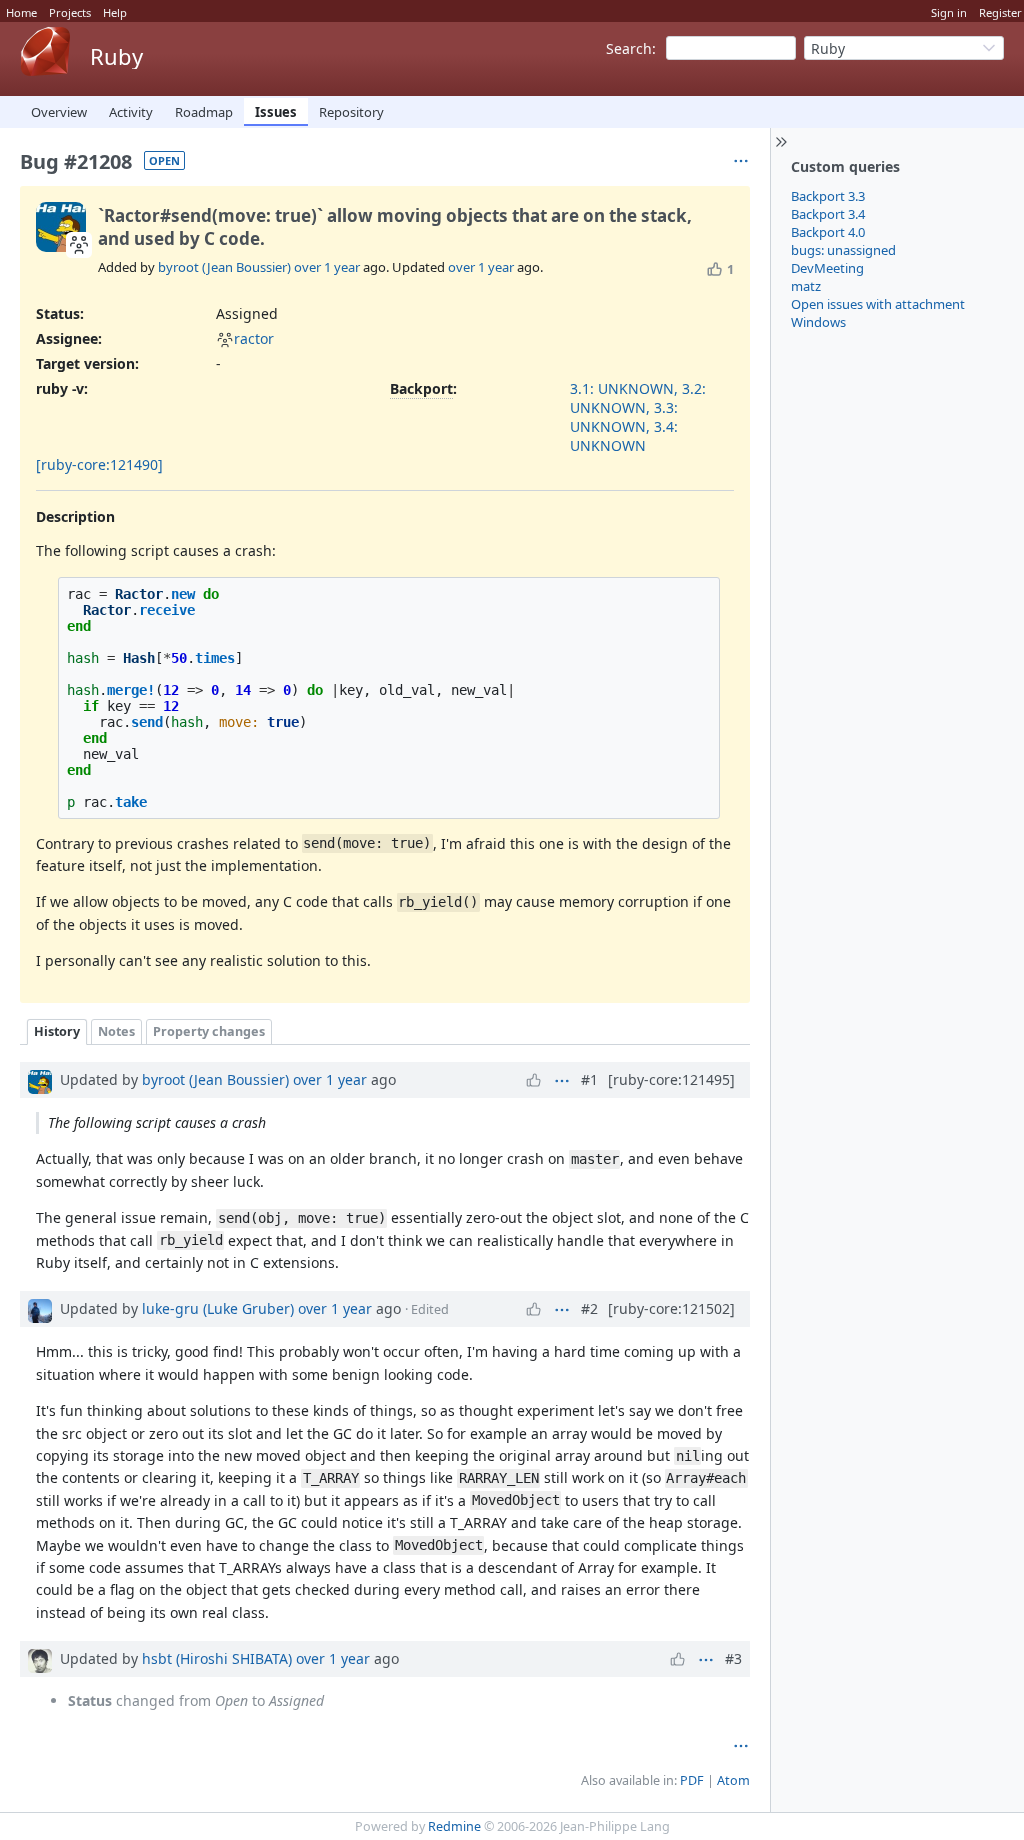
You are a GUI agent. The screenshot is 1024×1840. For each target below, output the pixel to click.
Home (21, 12)
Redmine (454, 1826)
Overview (59, 112)
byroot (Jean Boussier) (224, 267)
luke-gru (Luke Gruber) (218, 1308)
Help (115, 12)
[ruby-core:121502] (671, 1308)
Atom (733, 1780)
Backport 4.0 (828, 232)
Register (1000, 12)
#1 (589, 1079)
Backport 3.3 (828, 196)
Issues (276, 112)
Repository (351, 112)
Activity (131, 112)
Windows (818, 322)
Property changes (209, 1031)
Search (629, 48)
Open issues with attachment (878, 304)
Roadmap (204, 112)
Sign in (949, 12)
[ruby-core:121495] (671, 1079)
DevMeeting (827, 268)
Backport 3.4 (828, 214)
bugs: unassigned (843, 250)
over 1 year (327, 267)
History (57, 1031)
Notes (116, 1031)
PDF (692, 1780)
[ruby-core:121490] (99, 464)
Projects (70, 12)
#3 (733, 1658)
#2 (589, 1308)
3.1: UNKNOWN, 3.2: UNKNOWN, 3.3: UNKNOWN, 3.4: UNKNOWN (638, 417)
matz (806, 286)
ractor (254, 338)
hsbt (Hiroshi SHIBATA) (217, 1658)
